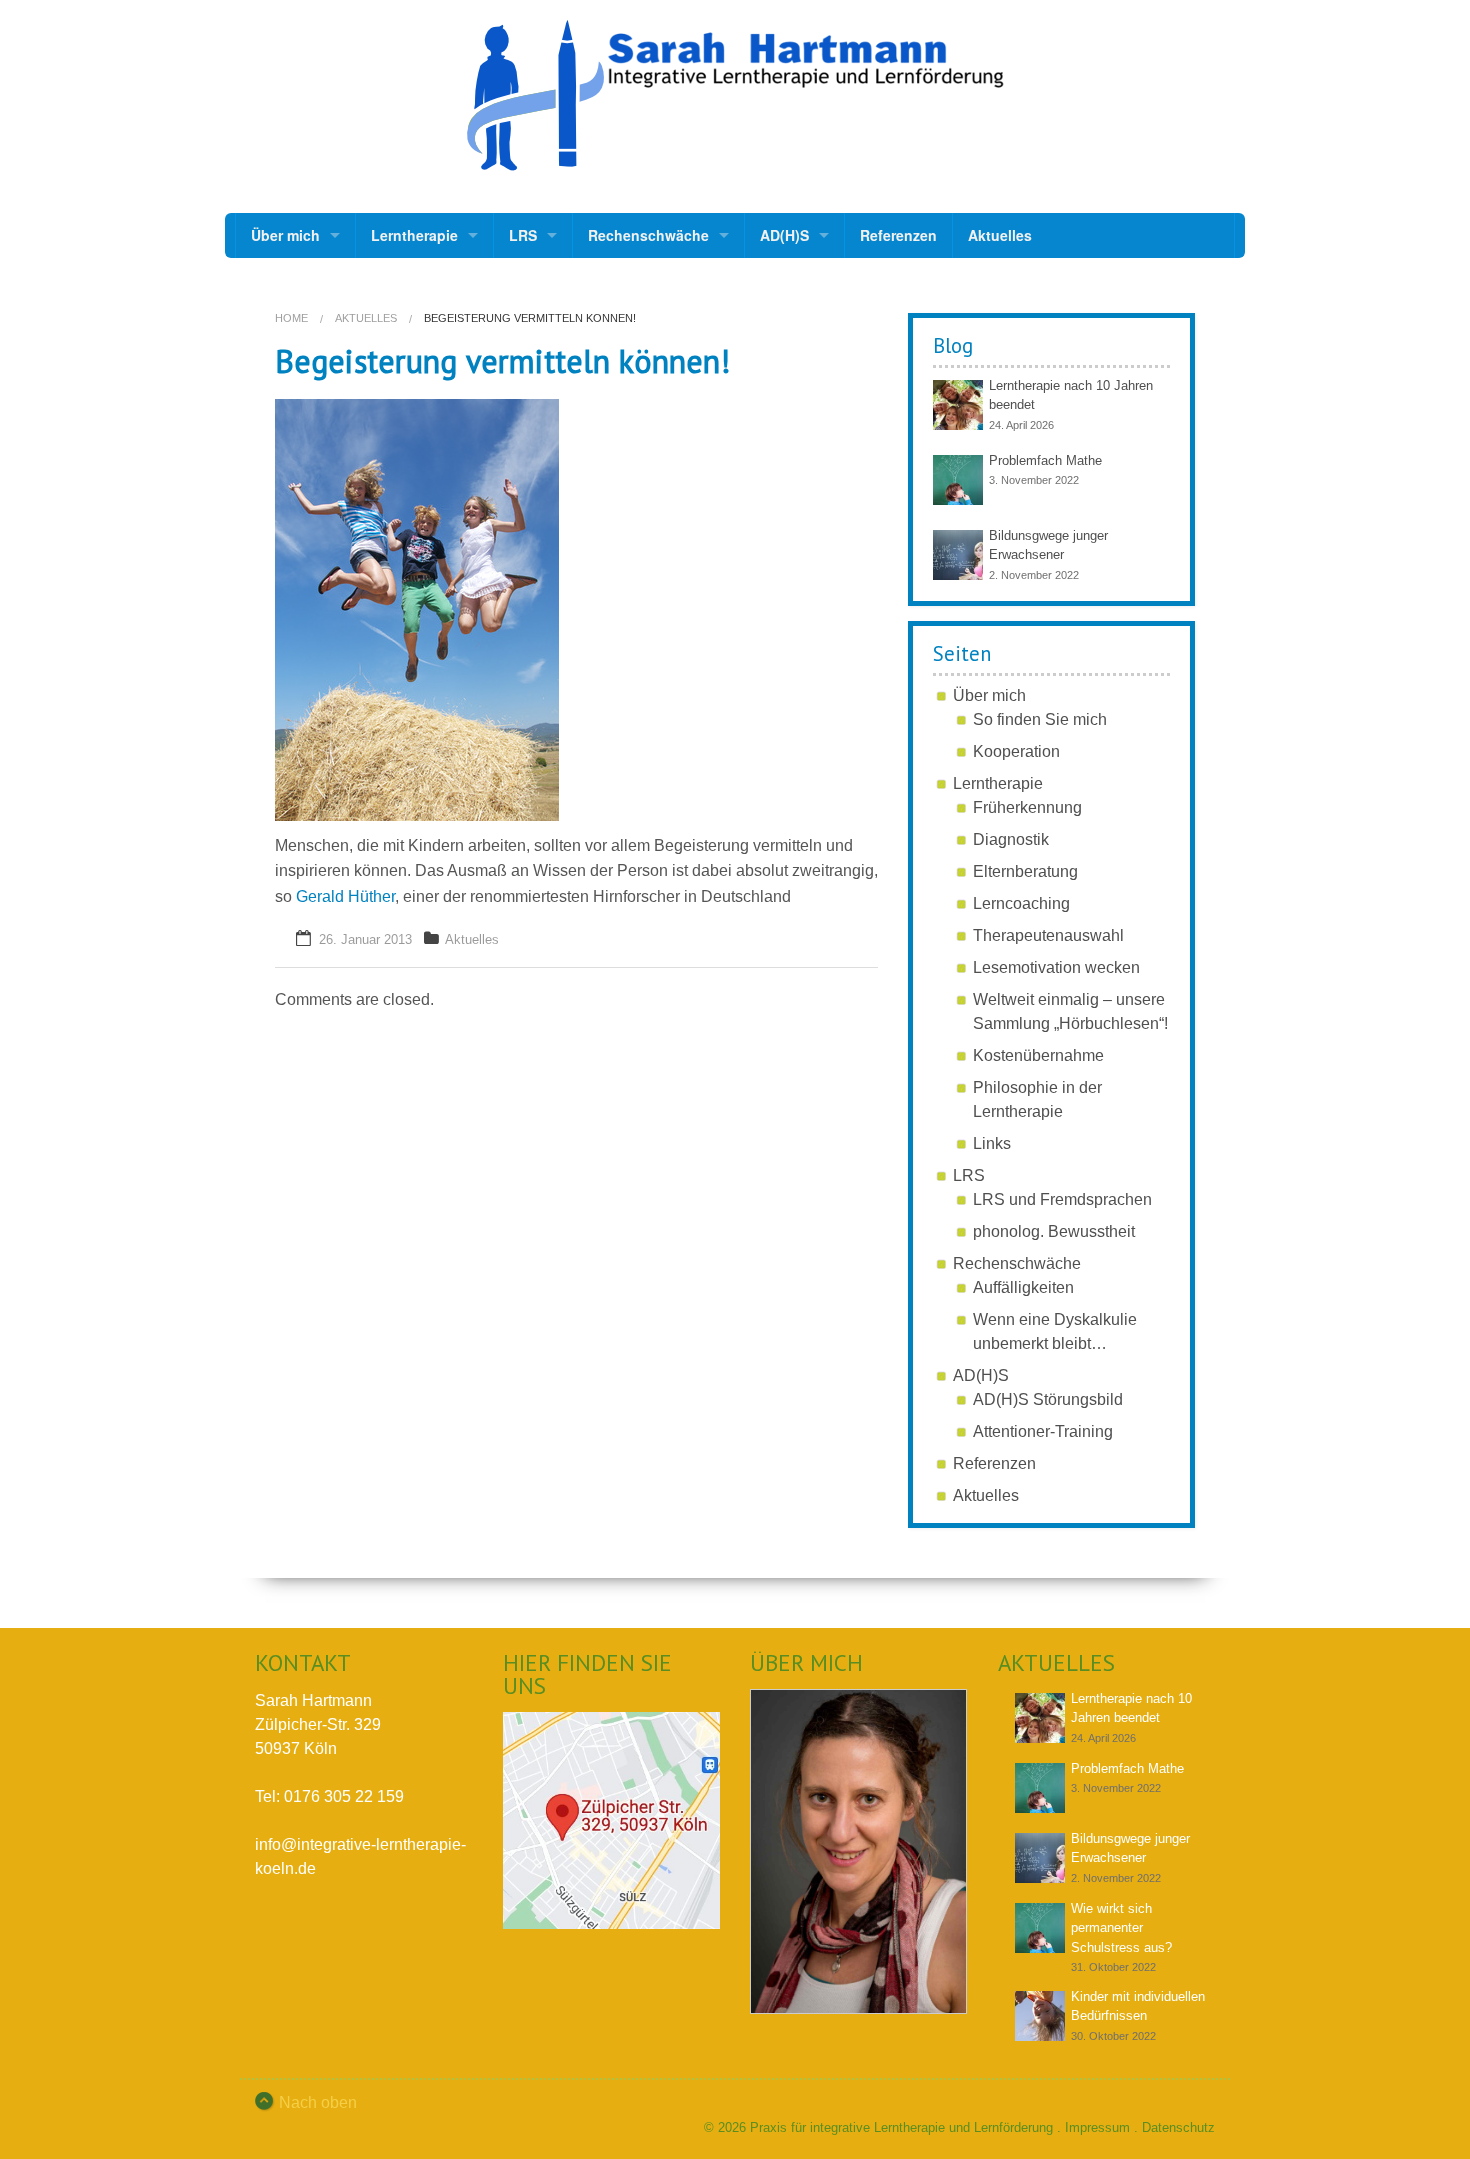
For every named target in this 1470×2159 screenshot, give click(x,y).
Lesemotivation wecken (1056, 967)
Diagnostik (1011, 839)
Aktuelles (1000, 235)
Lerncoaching (1021, 903)
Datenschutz (1178, 2127)
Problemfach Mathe (1045, 460)
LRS (523, 235)
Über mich (285, 235)
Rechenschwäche (648, 235)
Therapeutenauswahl (1048, 935)
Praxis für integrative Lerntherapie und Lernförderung (901, 2127)
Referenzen (898, 235)
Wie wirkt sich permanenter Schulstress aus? (1121, 1928)
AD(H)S (784, 235)
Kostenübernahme (1038, 1055)
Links (992, 1143)
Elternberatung (1025, 871)
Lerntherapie (414, 235)
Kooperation (1016, 751)
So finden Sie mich (1040, 719)
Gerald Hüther (345, 896)
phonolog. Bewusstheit (1054, 1231)
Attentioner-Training (1043, 1431)
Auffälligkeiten (1023, 1287)
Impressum (1097, 2127)
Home (291, 318)
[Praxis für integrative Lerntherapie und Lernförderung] (735, 95)
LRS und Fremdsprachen (1062, 1199)
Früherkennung (1027, 807)
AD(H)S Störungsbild (1048, 1399)
